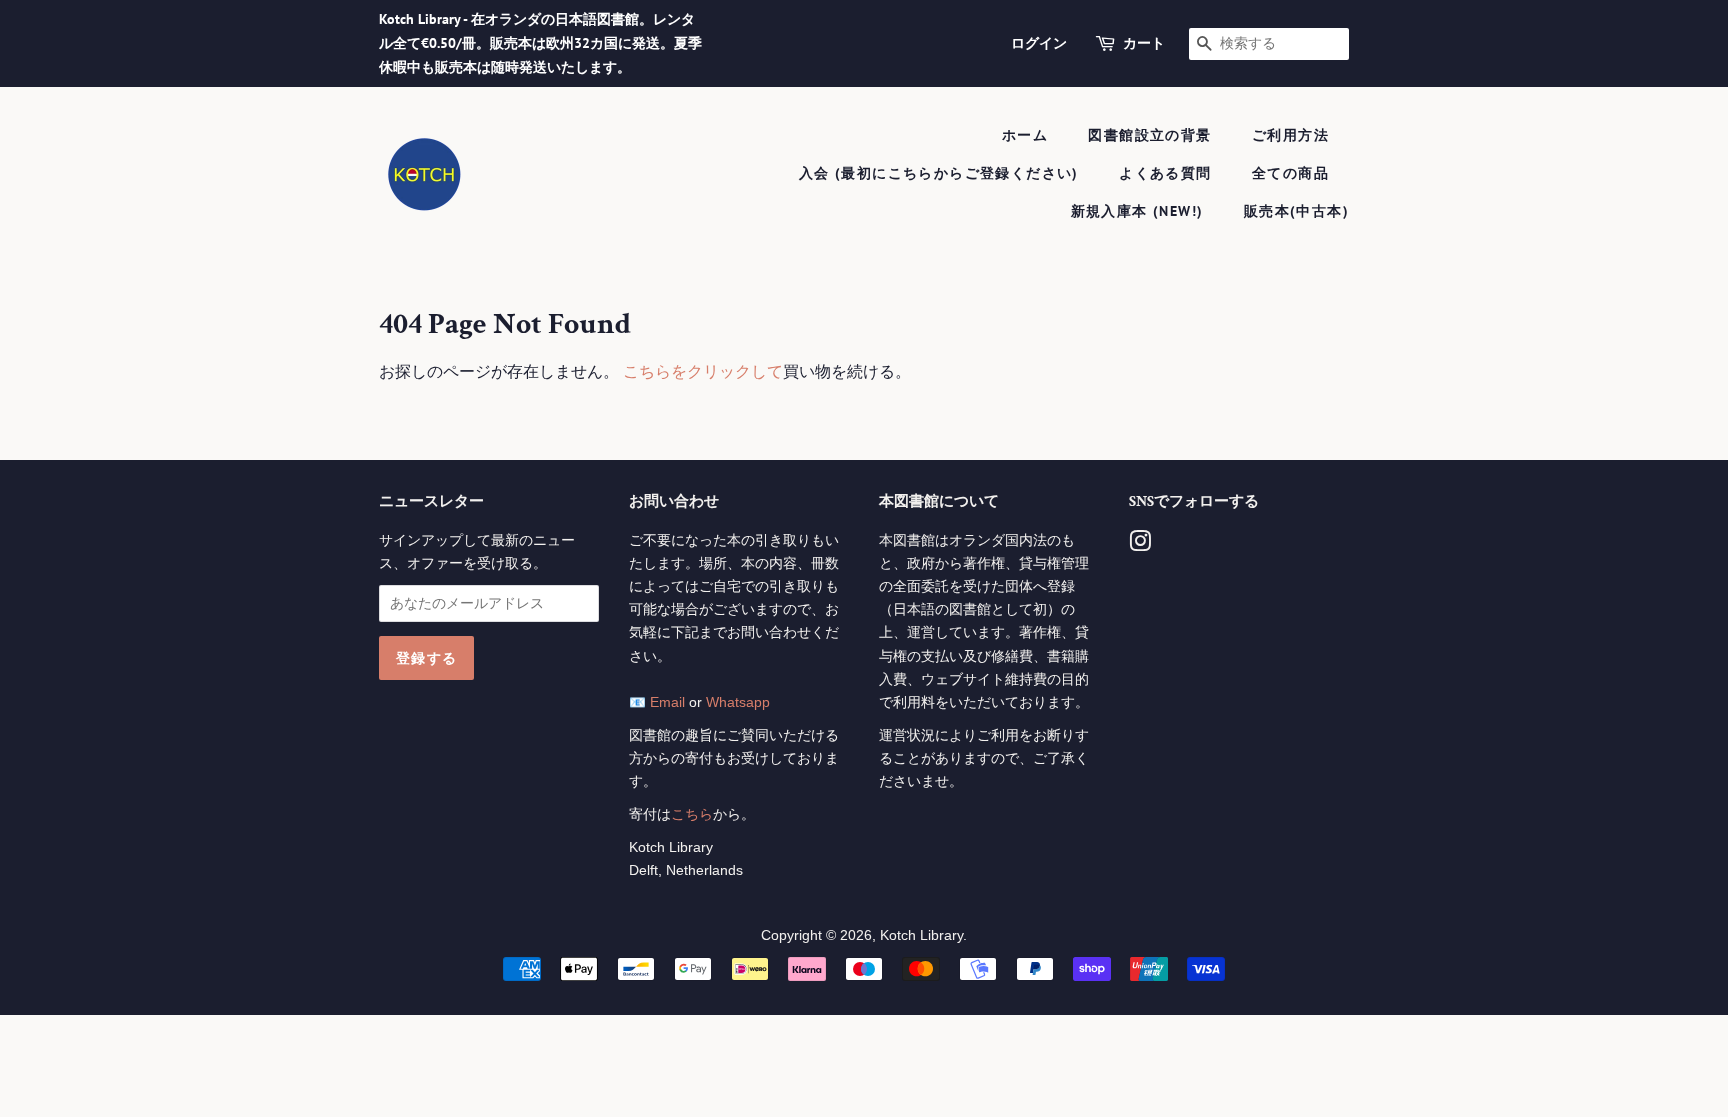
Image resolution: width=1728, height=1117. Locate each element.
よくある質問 (1165, 173)
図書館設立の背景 (1149, 135)
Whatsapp (738, 702)
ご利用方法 (1290, 135)
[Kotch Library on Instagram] (1140, 545)
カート (1144, 43)
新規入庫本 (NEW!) (1137, 211)
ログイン (1039, 43)
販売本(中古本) (1296, 211)
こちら (692, 814)
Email (667, 702)
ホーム (1025, 135)
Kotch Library (921, 935)
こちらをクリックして (703, 371)
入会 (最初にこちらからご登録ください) (939, 173)
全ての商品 (1290, 173)
